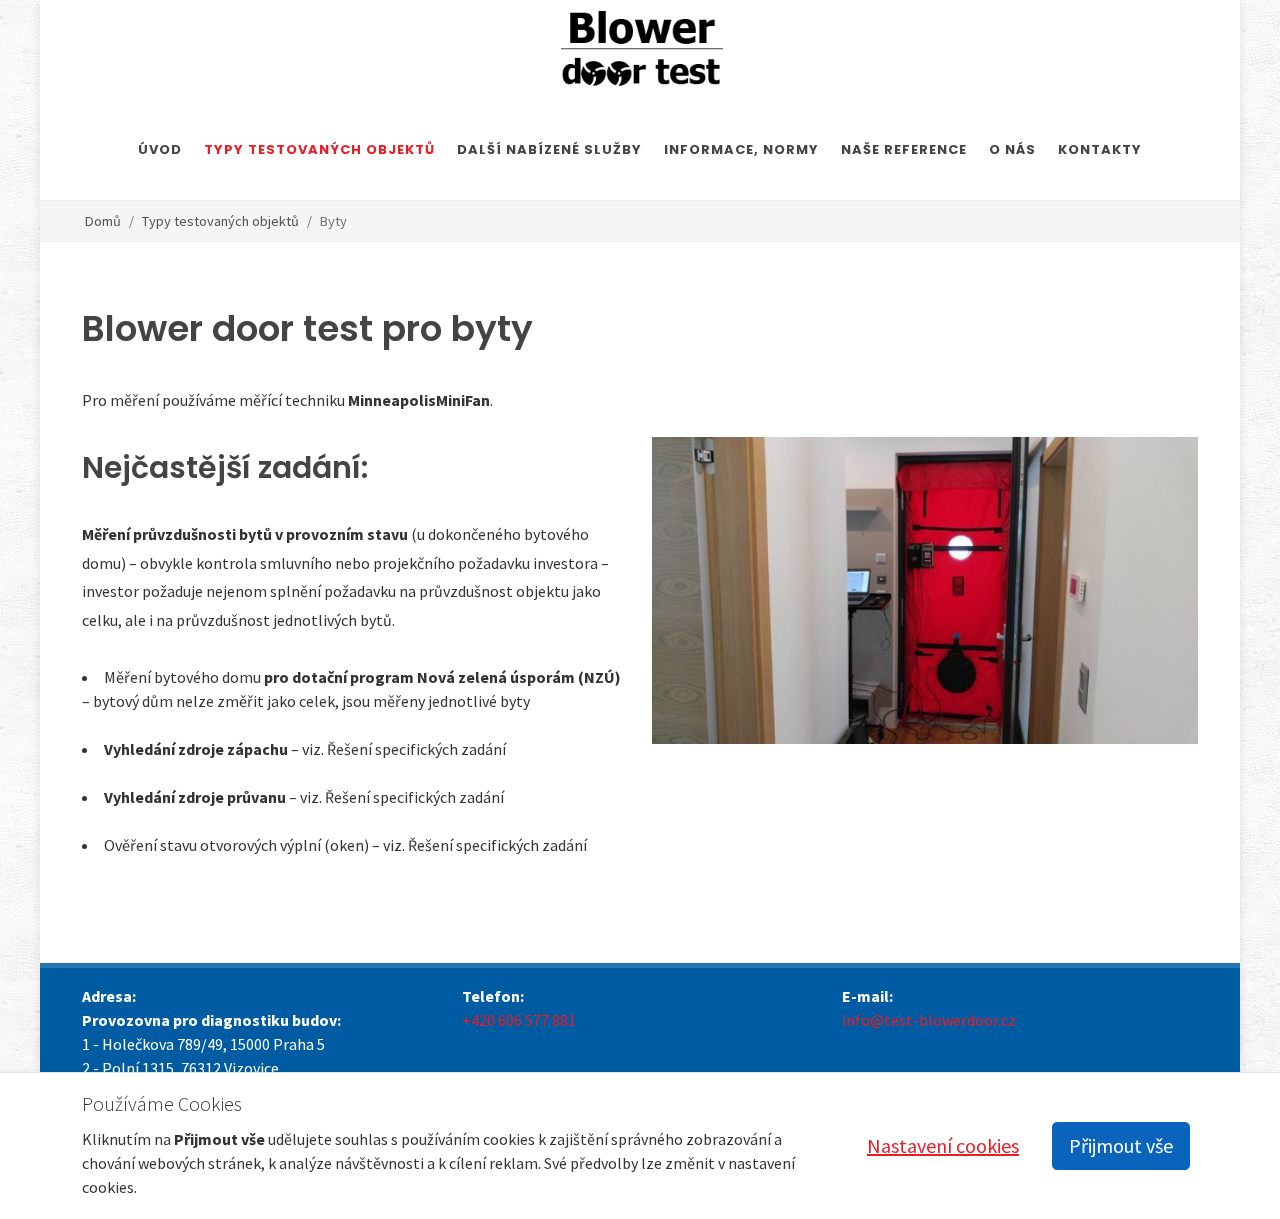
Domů (103, 221)
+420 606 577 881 (519, 1020)
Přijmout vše (1121, 1145)
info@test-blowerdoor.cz (929, 1020)
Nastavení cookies (943, 1145)
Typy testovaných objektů (220, 221)
